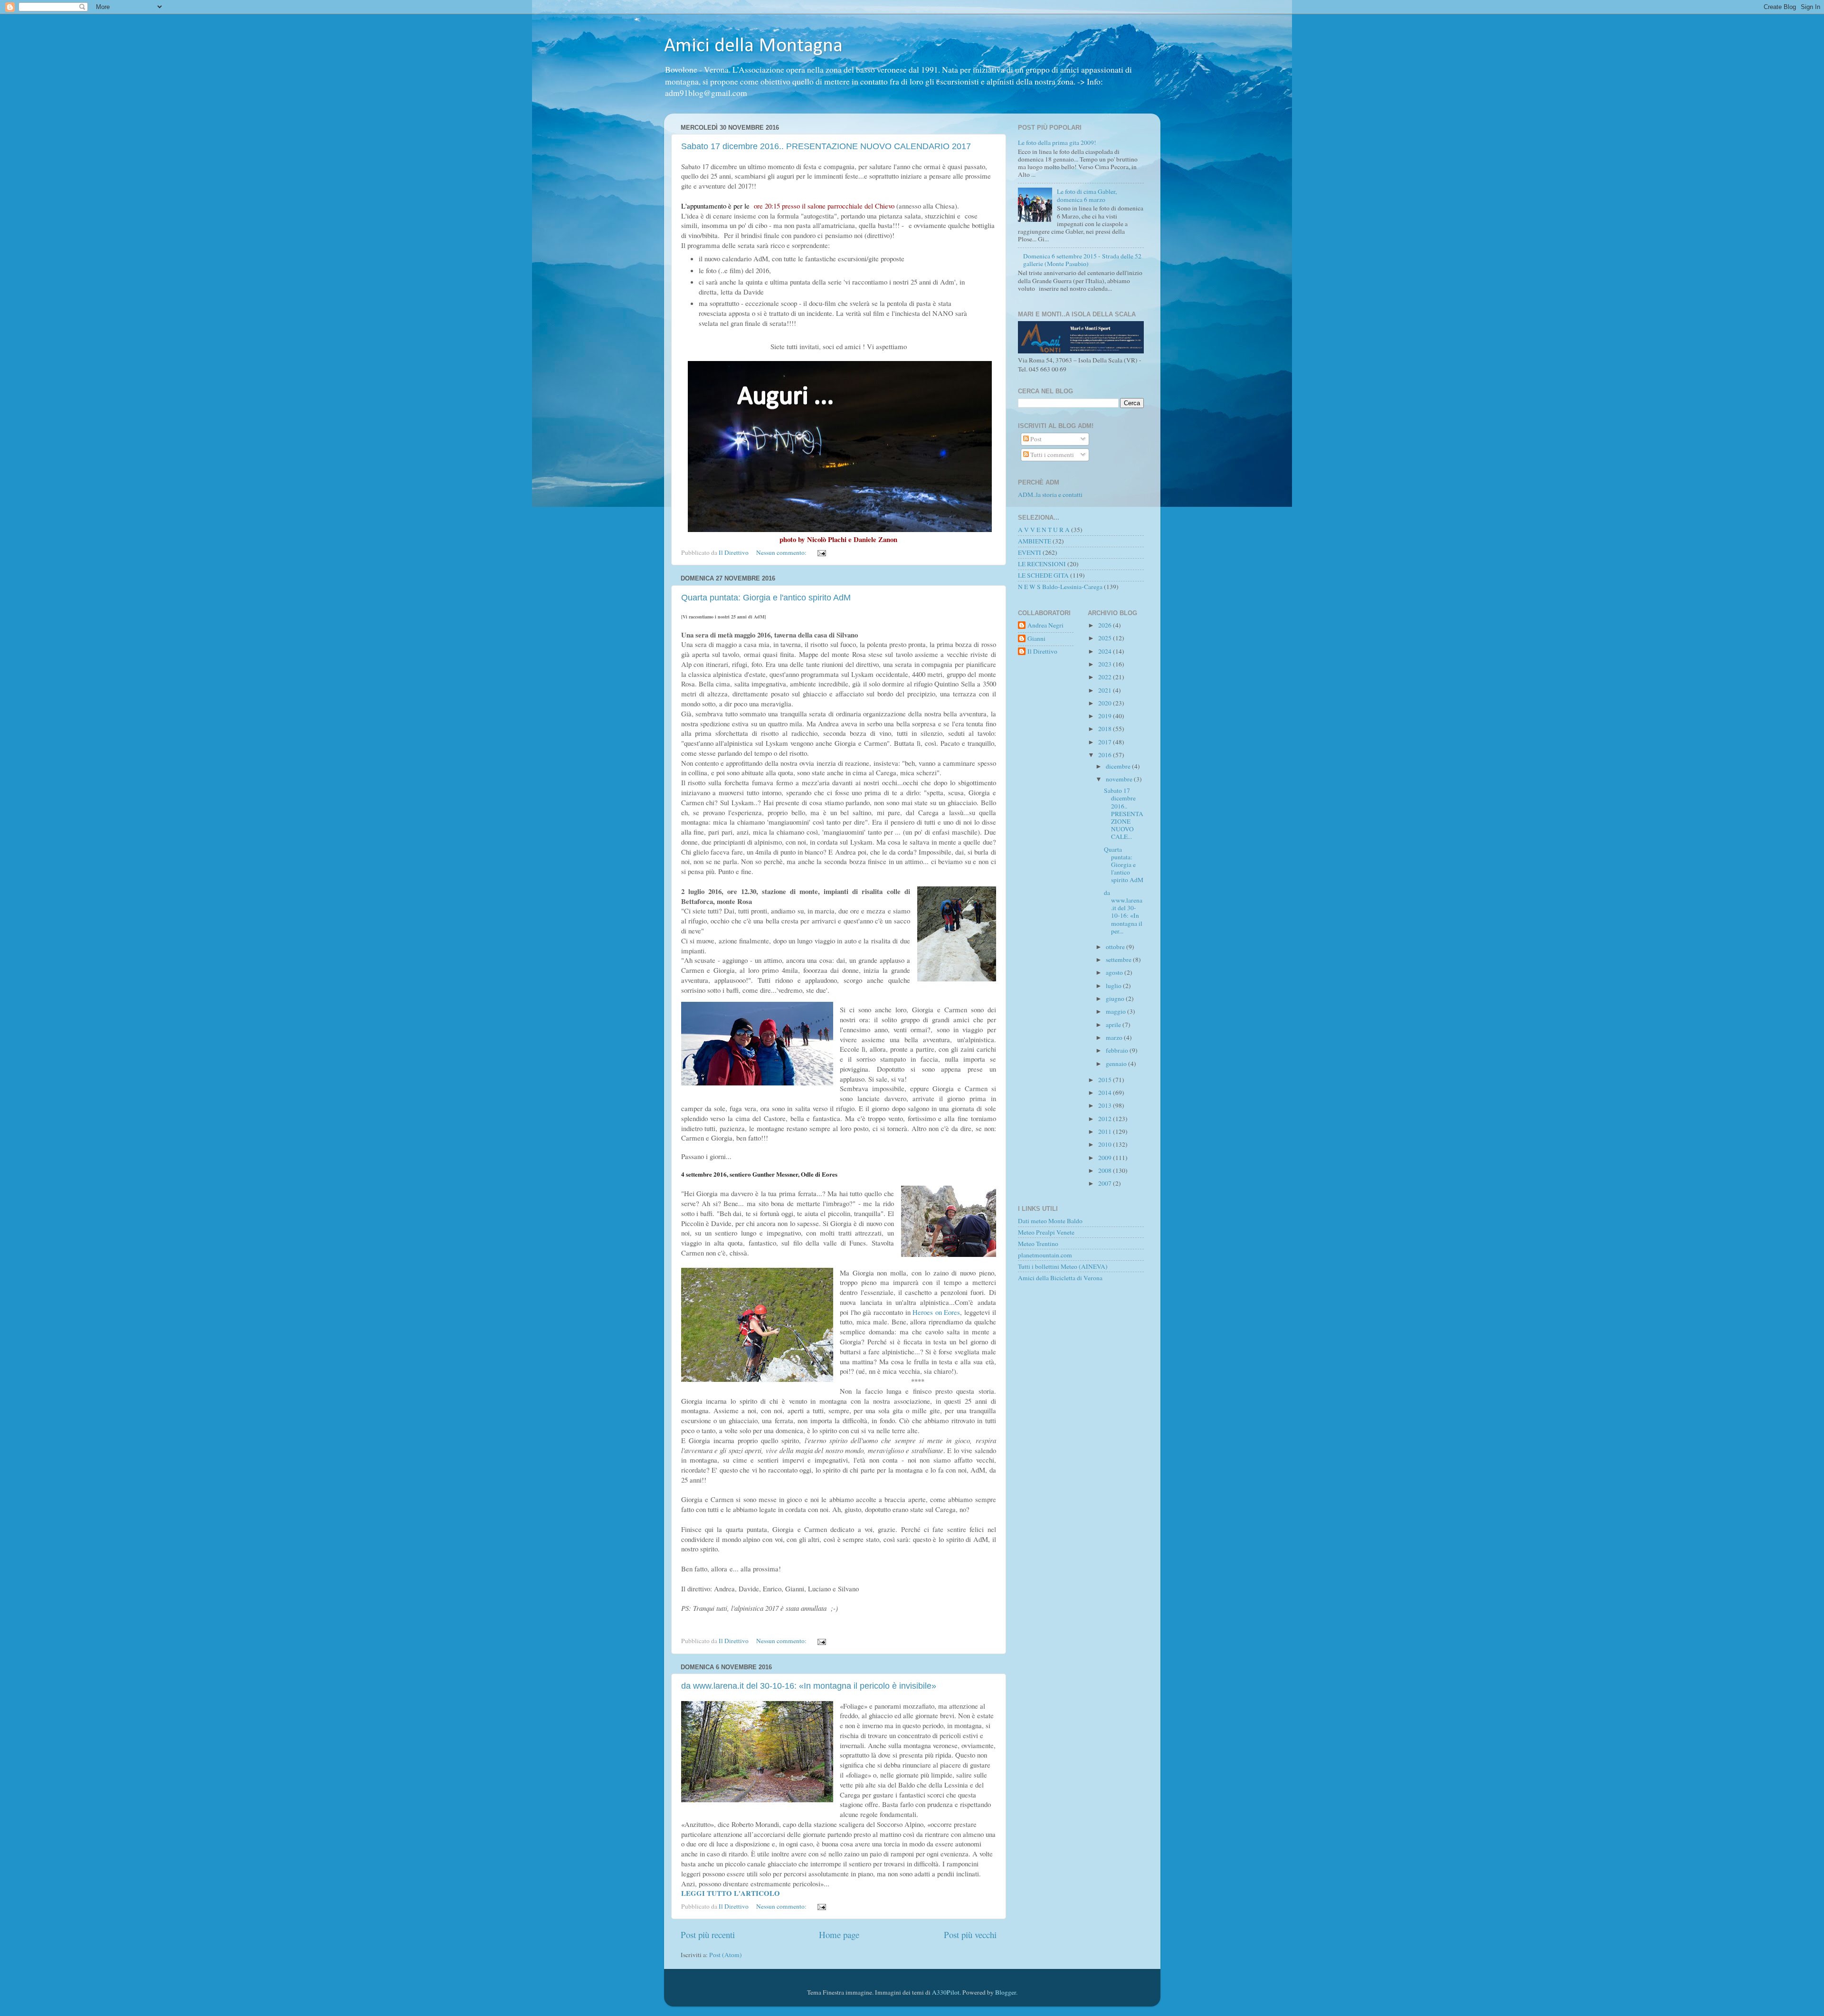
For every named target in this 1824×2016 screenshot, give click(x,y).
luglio (1114, 986)
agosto (1115, 972)
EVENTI (1030, 552)
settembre (1119, 960)
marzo (1115, 1037)
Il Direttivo (1042, 651)
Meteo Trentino (1038, 1244)
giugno (1116, 998)
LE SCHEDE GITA (1043, 575)
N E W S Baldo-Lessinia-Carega (1060, 587)
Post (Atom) (726, 1955)
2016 (1106, 755)
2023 (1106, 664)
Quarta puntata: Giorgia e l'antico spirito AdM (766, 598)
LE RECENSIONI (1042, 564)
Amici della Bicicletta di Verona (1060, 1278)
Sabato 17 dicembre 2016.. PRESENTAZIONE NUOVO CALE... (1124, 813)
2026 (1106, 625)
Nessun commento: (782, 552)
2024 (1106, 651)
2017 (1106, 742)
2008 (1106, 1170)
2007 (1106, 1183)
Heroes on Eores (936, 1312)
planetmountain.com (1045, 1255)
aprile (1114, 1025)
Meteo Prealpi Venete (1046, 1232)
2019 (1106, 716)
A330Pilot (946, 1992)
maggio (1116, 1011)
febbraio (1118, 1050)
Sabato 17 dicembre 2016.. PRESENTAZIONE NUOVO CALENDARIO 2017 (826, 146)
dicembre (1119, 766)
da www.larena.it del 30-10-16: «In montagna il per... (1123, 912)
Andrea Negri (1045, 625)
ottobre (1116, 947)
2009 (1106, 1158)
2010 (1106, 1144)
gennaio (1117, 1064)
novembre (1120, 779)
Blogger (1006, 1992)
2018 (1106, 729)
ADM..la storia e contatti (1050, 494)
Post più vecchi (970, 1935)
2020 (1106, 703)
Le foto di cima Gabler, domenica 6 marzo (1087, 195)
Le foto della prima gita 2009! (1057, 143)
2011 (1106, 1132)
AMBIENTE (1035, 541)
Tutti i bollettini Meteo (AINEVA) (1063, 1266)
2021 (1106, 690)
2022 (1106, 677)
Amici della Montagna (753, 46)
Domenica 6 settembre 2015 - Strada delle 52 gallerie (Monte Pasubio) (1082, 260)
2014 (1106, 1093)
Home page (839, 1935)
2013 (1106, 1105)
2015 (1106, 1080)
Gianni (1036, 639)
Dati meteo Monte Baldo (1050, 1221)
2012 (1106, 1119)
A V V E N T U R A (1044, 530)
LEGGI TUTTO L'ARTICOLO (731, 1893)
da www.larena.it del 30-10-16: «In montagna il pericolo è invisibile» (809, 1686)
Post (1035, 439)
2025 (1106, 638)
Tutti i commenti (1051, 455)
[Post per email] (821, 552)
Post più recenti (708, 1935)
